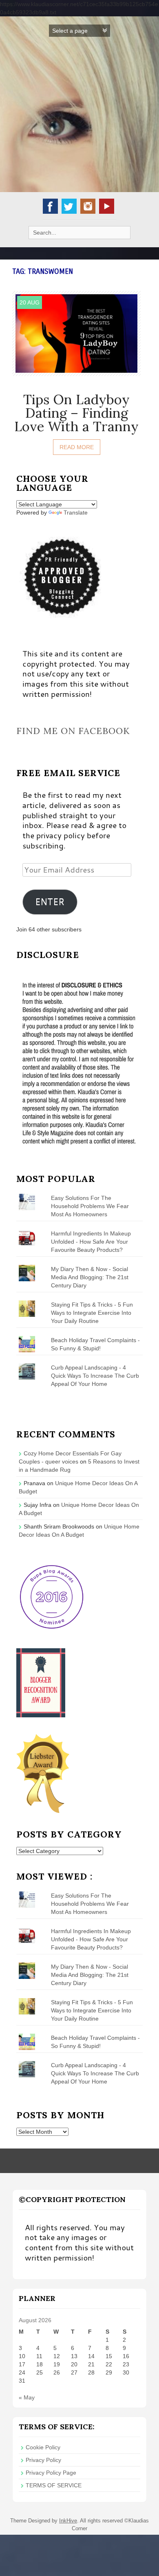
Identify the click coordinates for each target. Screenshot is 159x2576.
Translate (76, 513)
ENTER (50, 902)
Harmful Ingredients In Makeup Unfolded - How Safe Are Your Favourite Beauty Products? (91, 1242)
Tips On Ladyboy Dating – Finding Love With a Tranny (76, 413)
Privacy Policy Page (51, 2473)
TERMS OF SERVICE (54, 2485)
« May (27, 2397)
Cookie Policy (43, 2447)
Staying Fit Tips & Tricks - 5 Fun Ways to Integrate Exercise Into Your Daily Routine (92, 1313)
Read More (77, 447)
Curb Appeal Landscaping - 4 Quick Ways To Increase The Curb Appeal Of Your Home (95, 1376)
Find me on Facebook (73, 731)
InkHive (68, 2521)
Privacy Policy (43, 2460)
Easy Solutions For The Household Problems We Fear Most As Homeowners (90, 1206)
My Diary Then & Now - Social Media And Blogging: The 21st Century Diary (90, 1277)
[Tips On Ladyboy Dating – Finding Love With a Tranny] (76, 333)
